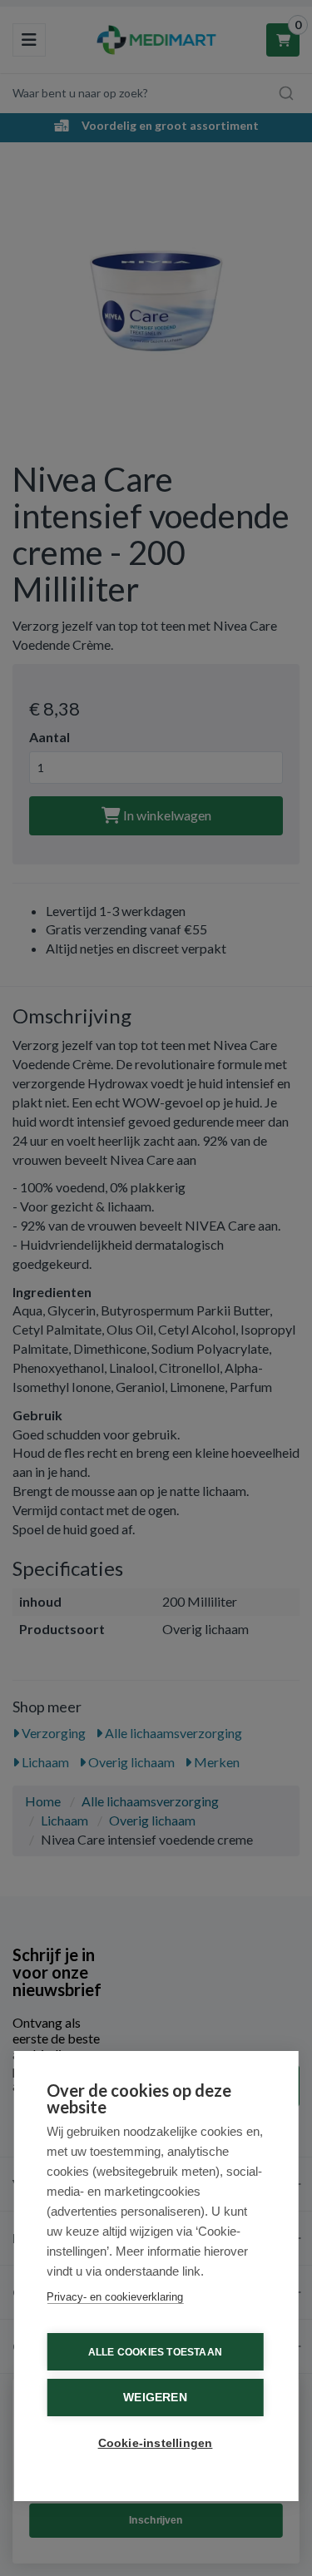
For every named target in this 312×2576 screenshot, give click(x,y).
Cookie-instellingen (156, 2443)
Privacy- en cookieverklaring (115, 2297)
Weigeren (155, 2398)
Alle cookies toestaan (155, 2352)
